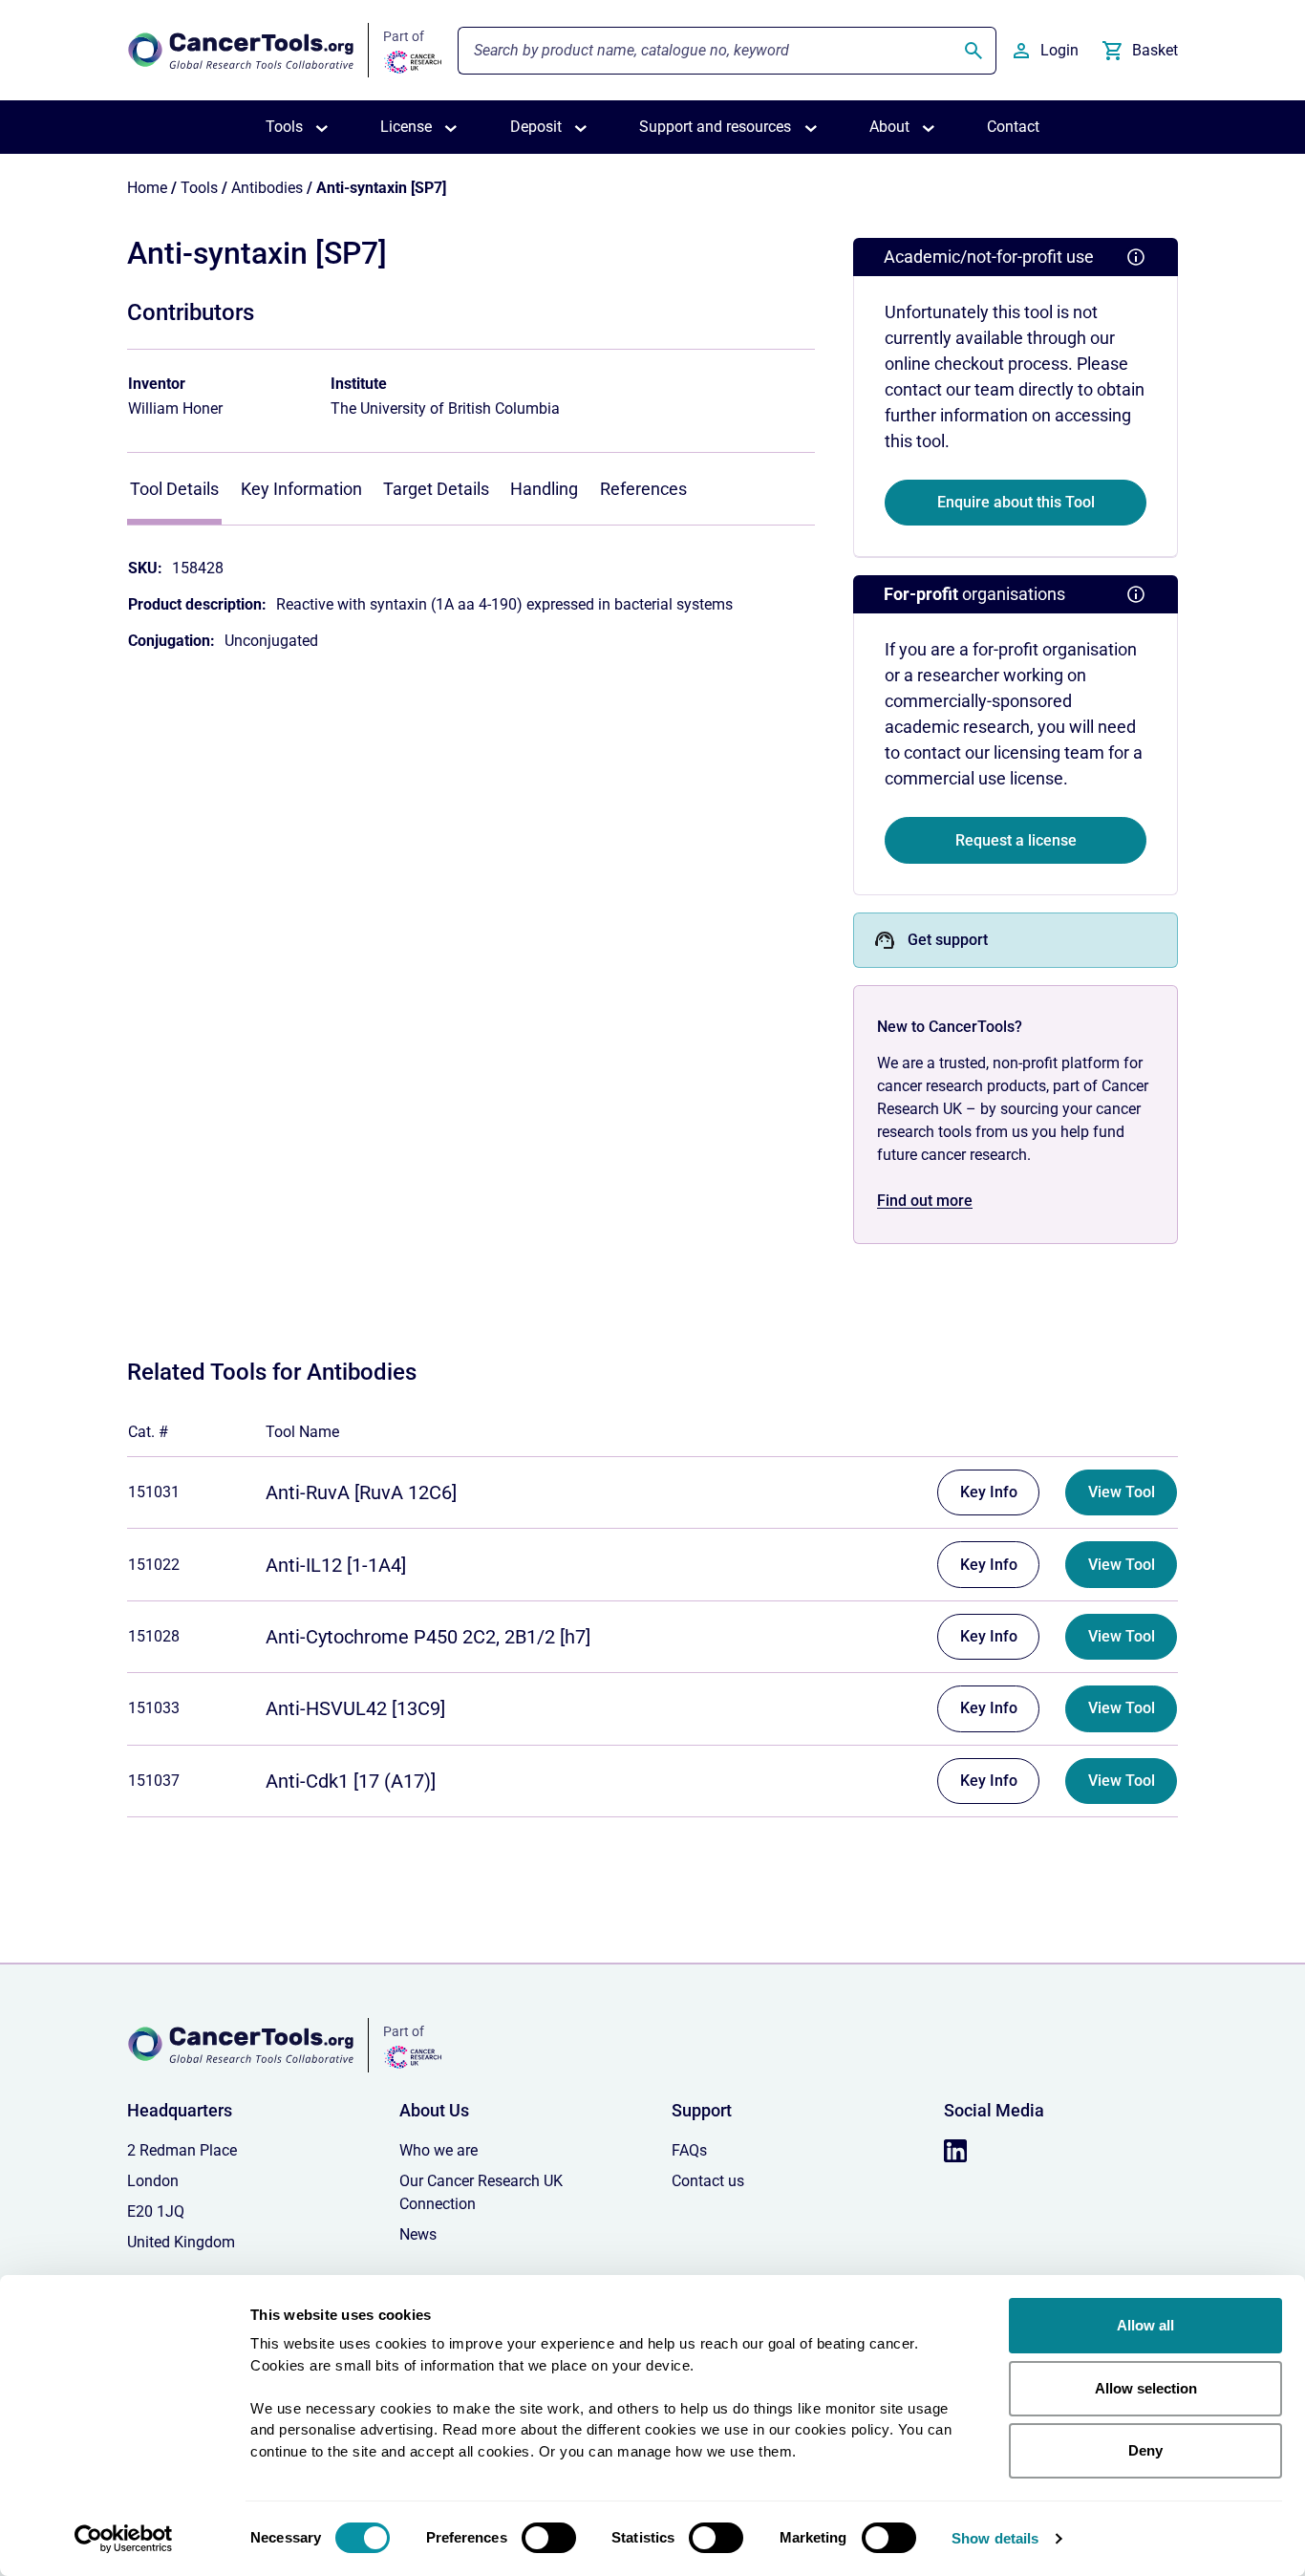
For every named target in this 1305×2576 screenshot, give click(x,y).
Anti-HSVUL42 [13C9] (355, 1708)
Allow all (1145, 2325)
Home (147, 188)
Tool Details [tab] (174, 489)
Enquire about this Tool (1016, 502)
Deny (1145, 2450)
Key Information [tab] (301, 489)
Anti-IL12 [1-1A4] (336, 1565)
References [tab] (643, 489)
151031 (154, 1492)
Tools (199, 188)
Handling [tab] (544, 489)
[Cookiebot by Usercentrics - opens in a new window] (124, 2539)
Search (973, 51)
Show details (995, 2538)
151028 (154, 1636)
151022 (154, 1565)
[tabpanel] (471, 595)
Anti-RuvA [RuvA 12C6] (361, 1492)
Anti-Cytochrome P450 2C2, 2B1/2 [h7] (428, 1637)
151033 (154, 1708)
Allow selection (1146, 2388)
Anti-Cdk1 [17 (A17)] (351, 1781)
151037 (154, 1781)
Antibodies (267, 188)
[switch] (549, 2538)
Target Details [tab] (436, 489)
